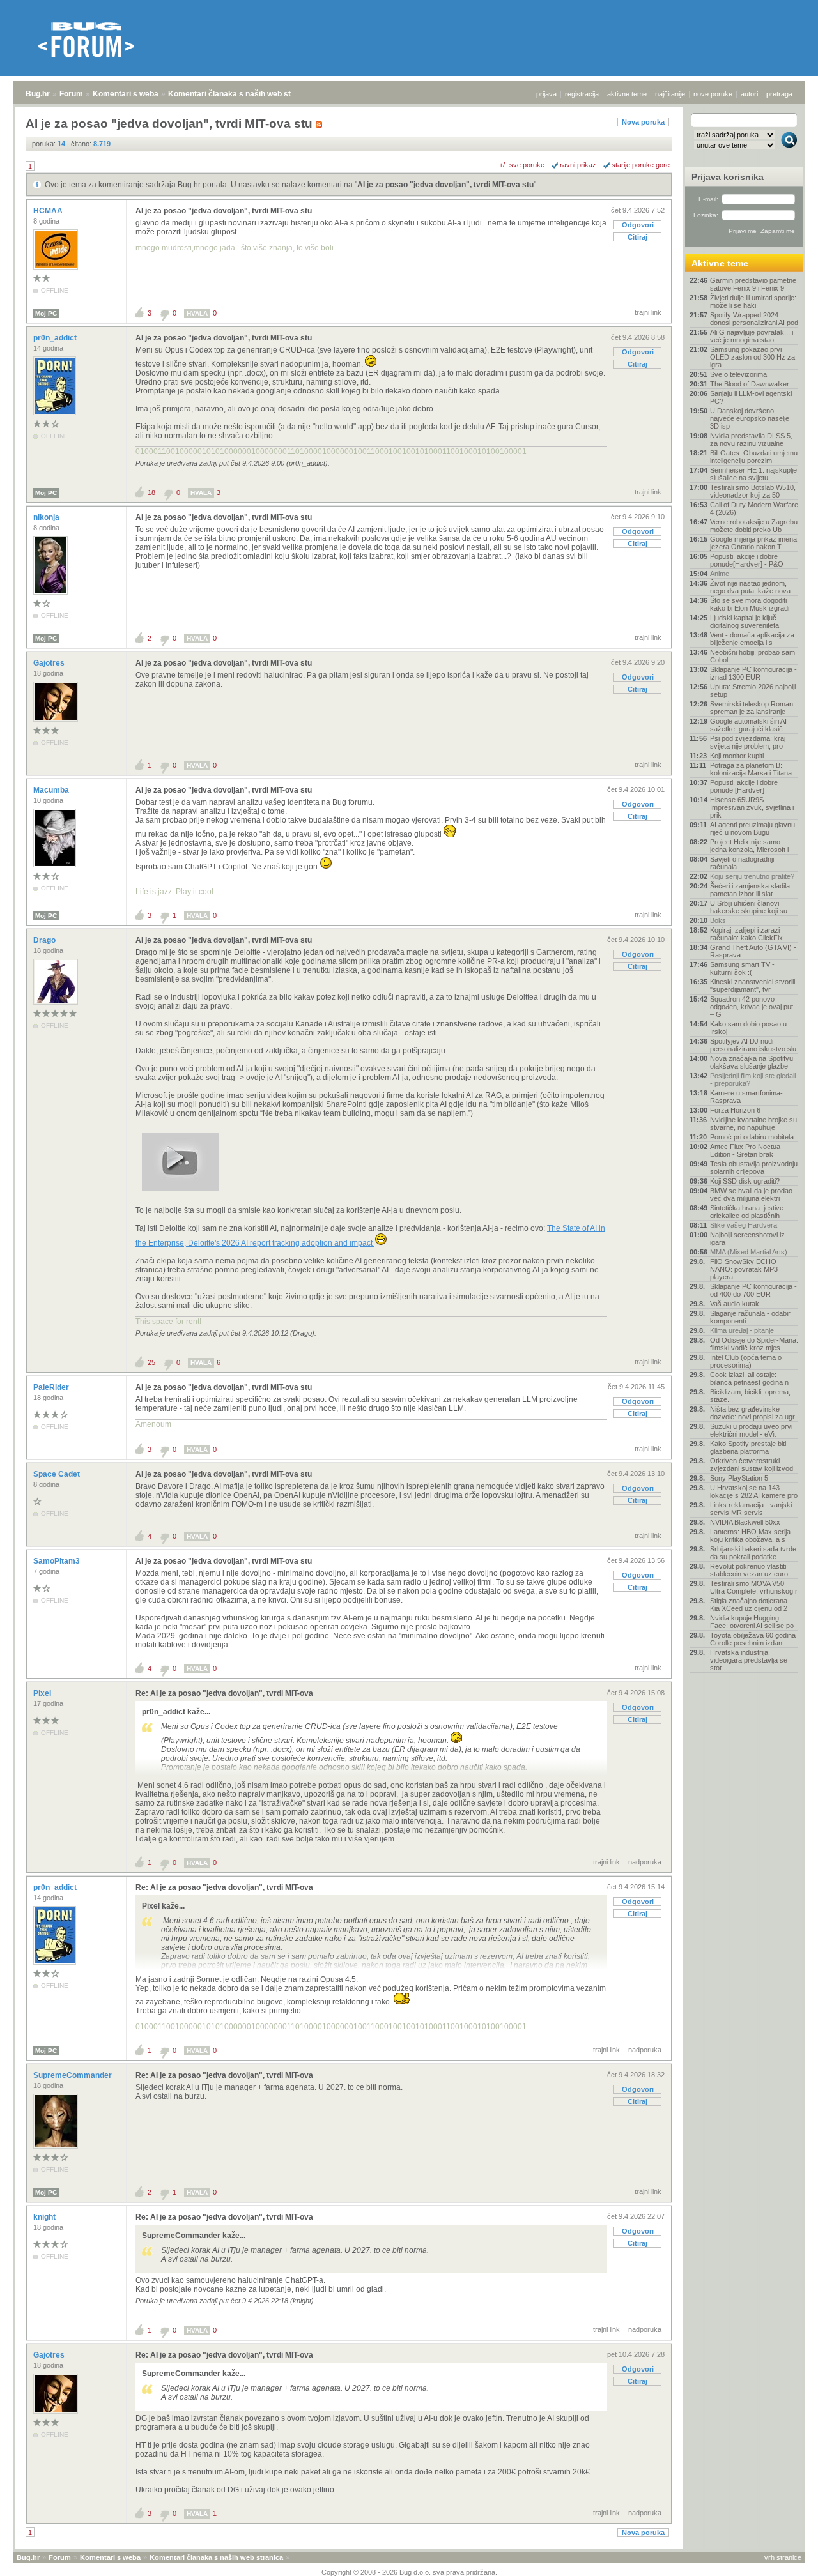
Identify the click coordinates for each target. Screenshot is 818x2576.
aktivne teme (627, 94)
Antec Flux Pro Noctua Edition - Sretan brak (745, 1150)
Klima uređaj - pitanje (742, 1330)
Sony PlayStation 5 (739, 1478)
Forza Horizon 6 (735, 1110)
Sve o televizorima (738, 374)
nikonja (47, 517)
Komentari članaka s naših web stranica (241, 94)
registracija (582, 94)
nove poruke (713, 94)
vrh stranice (783, 2557)
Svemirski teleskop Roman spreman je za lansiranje (752, 708)
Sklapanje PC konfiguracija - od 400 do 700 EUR (753, 1290)
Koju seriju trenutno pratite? (752, 876)
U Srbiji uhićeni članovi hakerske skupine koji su (749, 907)
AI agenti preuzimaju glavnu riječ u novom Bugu (752, 828)
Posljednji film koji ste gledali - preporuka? (753, 1079)
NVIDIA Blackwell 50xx (745, 1522)
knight (45, 2217)
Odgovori (638, 225)
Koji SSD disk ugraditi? (745, 1181)
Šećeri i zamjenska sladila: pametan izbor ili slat (751, 890)
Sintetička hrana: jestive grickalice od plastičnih (747, 1212)
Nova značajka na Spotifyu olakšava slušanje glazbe (752, 1062)
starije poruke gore (641, 165)
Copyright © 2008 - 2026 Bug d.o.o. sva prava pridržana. (409, 2572)
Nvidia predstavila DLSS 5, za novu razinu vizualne (751, 439)
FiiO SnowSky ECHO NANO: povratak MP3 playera (744, 1269)
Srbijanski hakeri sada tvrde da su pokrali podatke (753, 1553)
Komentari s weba (126, 94)
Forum (71, 94)
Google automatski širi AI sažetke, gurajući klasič (748, 725)
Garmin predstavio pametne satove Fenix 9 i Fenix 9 (753, 284)
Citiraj (637, 237)
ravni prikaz (578, 165)
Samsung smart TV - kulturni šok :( (742, 968)
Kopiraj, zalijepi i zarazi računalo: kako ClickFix (746, 934)
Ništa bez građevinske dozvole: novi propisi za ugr (752, 1413)
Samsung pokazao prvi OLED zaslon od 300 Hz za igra (752, 357)
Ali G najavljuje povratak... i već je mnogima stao (752, 336)
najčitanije (670, 94)
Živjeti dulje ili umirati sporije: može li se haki (753, 301)
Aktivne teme (720, 263)
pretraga (779, 94)
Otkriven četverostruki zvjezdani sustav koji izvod (752, 1465)
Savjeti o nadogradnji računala (742, 863)
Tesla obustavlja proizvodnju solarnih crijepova (754, 1168)
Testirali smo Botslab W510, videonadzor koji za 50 (753, 491)
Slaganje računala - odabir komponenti (750, 1317)
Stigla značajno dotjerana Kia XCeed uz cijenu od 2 (749, 1604)
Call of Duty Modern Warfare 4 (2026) (754, 508)
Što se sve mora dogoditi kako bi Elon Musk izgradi (750, 604)
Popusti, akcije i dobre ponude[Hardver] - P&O (747, 560)
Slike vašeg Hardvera (744, 1225)
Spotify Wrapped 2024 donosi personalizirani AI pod (754, 319)
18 (151, 492)
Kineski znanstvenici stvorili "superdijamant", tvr (752, 986)
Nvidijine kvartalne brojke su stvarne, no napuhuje (753, 1124)
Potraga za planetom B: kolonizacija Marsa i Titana (751, 769)
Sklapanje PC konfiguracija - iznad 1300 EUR (753, 673)
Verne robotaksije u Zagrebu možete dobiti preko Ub (754, 526)
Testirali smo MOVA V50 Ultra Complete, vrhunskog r (754, 1587)
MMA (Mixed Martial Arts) (749, 1252)
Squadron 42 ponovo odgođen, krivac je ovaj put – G (752, 1007)
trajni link (648, 312)
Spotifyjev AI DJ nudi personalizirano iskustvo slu (753, 1045)
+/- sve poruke (522, 165)
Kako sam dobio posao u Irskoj (748, 1028)
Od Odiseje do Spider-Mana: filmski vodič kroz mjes (754, 1344)
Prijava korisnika (728, 177)
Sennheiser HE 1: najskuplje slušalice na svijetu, (753, 474)
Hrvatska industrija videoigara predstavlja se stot (749, 1660)
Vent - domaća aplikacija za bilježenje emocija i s (752, 639)
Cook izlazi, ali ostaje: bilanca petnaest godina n (749, 1378)
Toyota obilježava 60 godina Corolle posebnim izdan (753, 1639)
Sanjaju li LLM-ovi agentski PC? (751, 397)
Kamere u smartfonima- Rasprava (746, 1097)
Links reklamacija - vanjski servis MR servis (751, 1509)
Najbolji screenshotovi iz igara (747, 1238)
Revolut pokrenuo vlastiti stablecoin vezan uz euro (749, 1570)
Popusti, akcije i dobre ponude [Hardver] (744, 786)
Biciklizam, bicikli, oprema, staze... (750, 1396)
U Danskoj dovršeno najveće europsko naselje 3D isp (750, 418)
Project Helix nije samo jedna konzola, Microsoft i (749, 846)
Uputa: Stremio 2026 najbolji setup (753, 690)
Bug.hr (38, 94)
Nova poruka (643, 122)
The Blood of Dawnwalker (750, 384)
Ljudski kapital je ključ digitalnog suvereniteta (745, 621)
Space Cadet (58, 1474)
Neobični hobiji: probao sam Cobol (752, 656)
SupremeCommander (73, 2075)
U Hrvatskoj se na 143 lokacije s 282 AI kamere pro (754, 1491)
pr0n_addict (56, 338)
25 (151, 1362)
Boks (718, 920)
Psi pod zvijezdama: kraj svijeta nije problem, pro (748, 742)
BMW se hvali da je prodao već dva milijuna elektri (751, 1194)
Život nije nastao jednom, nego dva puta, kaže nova (750, 587)
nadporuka (645, 1862)
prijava (546, 94)
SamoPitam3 (58, 1561)
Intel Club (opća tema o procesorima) (746, 1361)
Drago (45, 940)
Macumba (52, 790)
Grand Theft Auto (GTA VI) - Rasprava (753, 951)
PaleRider (52, 1387)
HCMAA (49, 211)
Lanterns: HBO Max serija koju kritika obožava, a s (750, 1536)
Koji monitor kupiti (737, 756)
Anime (720, 574)
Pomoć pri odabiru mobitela (752, 1137)
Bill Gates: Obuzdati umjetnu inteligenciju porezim (754, 457)
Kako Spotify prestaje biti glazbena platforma (748, 1447)
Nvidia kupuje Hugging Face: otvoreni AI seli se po (752, 1622)
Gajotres (50, 663)
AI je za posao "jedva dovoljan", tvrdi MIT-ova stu (445, 185)
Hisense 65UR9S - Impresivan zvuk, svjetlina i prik (752, 807)
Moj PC (46, 313)
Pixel (43, 1693)
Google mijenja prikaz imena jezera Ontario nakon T (753, 543)
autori (749, 94)
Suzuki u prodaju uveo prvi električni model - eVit (751, 1430)
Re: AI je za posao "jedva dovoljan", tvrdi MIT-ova (224, 1693)
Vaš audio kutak (735, 1304)
